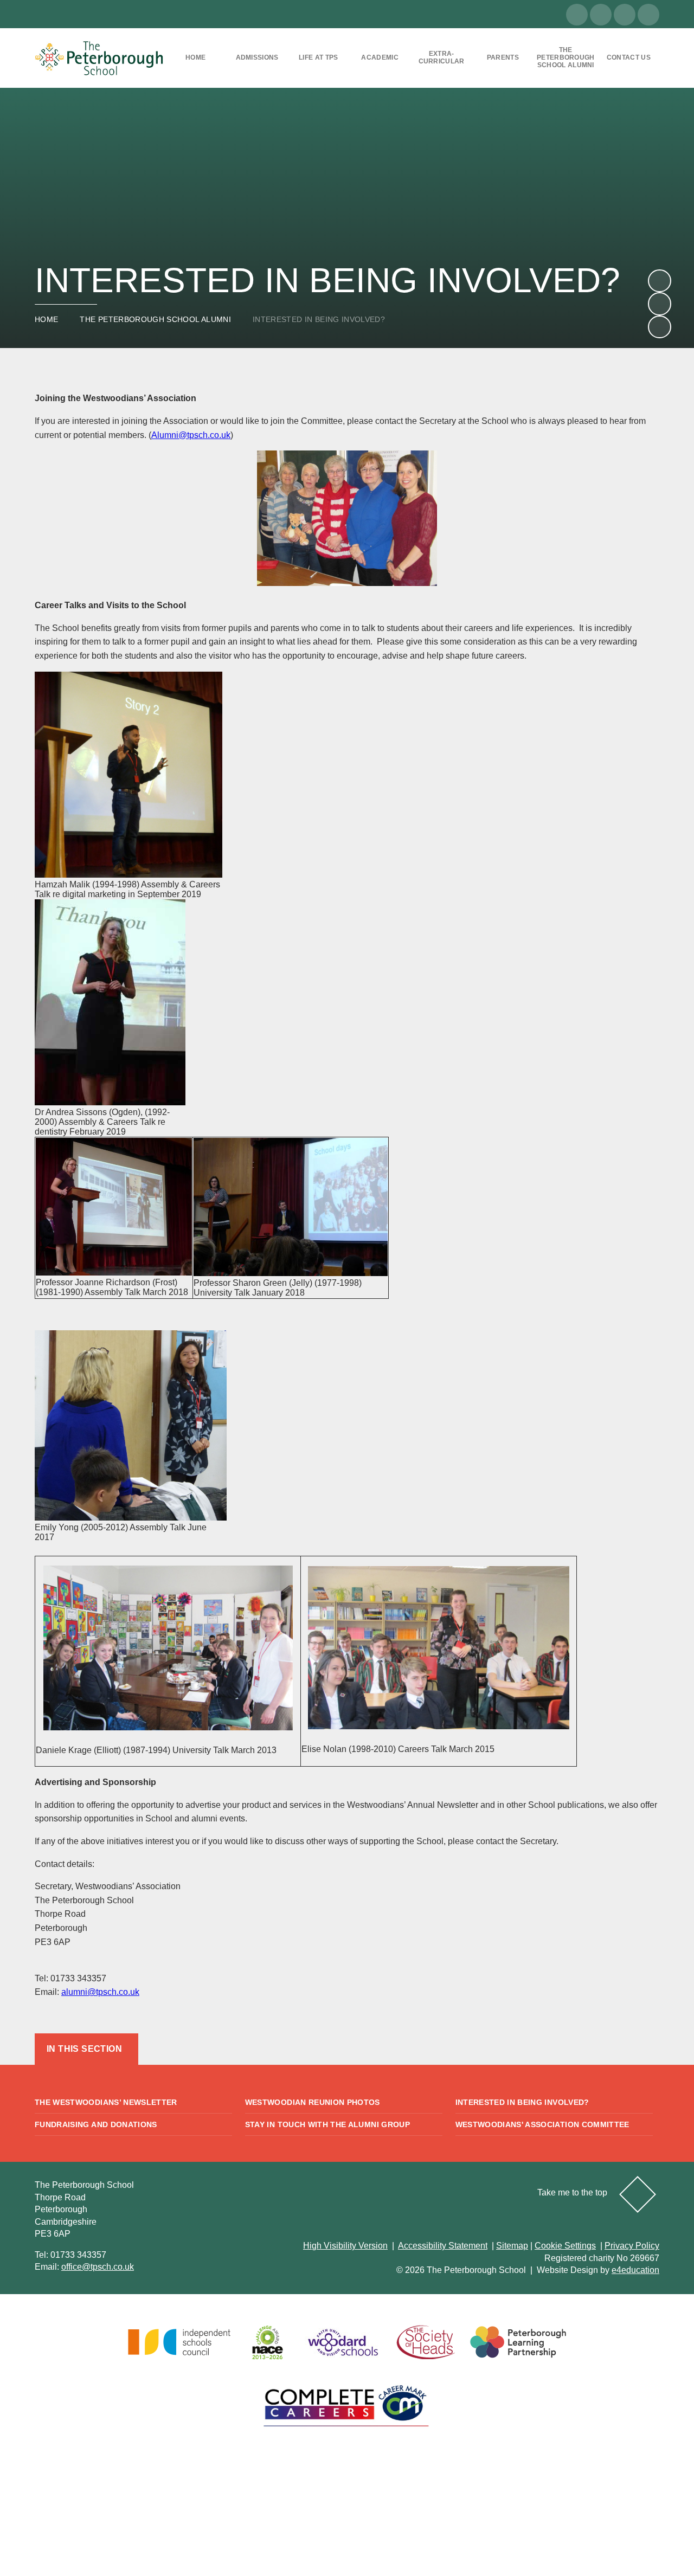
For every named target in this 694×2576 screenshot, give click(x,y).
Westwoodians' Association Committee (542, 2124)
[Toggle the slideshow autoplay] (659, 327)
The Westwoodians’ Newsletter (106, 2102)
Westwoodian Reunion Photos (313, 2102)
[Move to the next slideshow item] (659, 281)
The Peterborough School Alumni (155, 319)
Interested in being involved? (319, 319)
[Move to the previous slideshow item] (659, 304)
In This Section (84, 2049)
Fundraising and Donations (96, 2124)
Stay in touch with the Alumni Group (327, 2124)
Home (46, 319)
